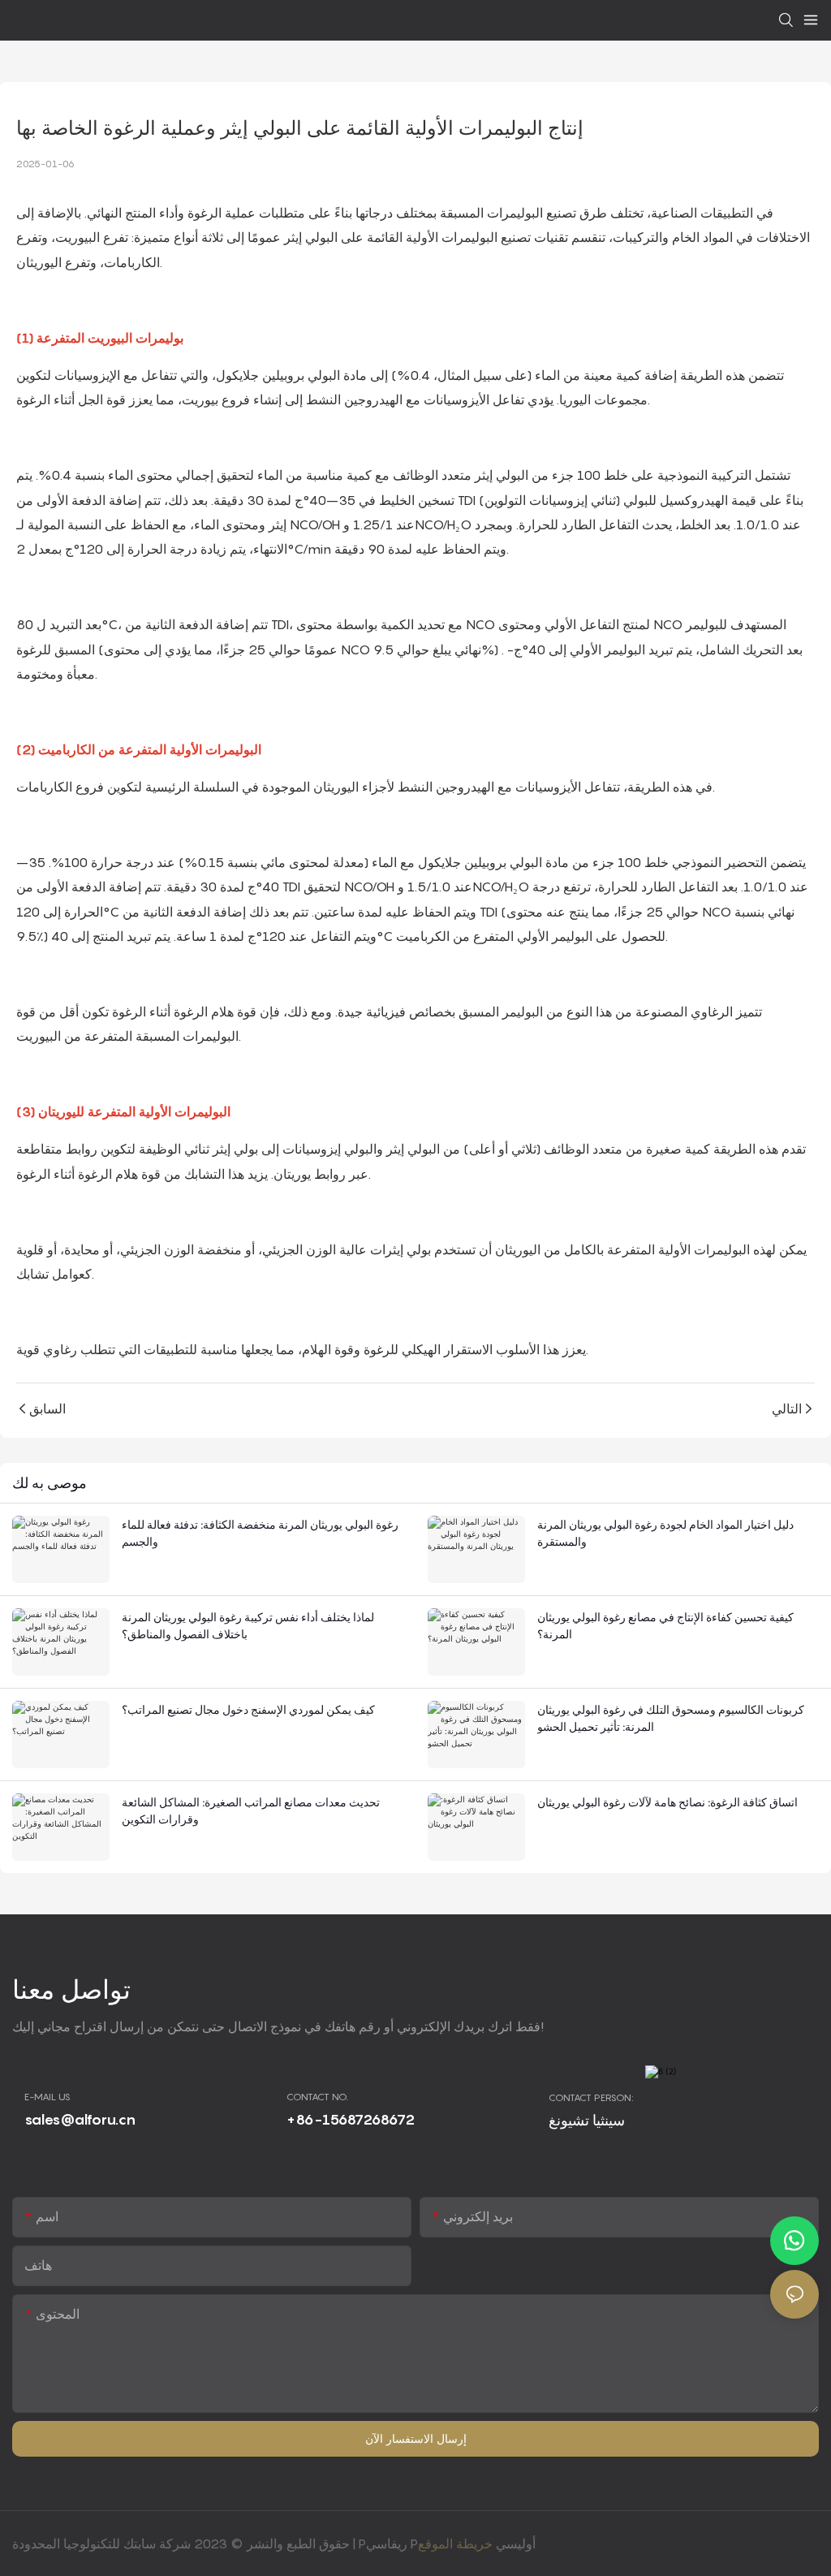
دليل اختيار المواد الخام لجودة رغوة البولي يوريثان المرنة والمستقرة (665, 1533)
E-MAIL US (47, 2097)
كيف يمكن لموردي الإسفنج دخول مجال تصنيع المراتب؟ (248, 1709)
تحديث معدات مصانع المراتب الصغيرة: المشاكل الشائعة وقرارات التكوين (251, 1810)
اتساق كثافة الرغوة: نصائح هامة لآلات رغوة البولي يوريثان (667, 1802)
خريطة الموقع (455, 2544)
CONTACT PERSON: (591, 2097)
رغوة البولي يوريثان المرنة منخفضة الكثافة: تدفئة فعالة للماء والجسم (260, 1533)
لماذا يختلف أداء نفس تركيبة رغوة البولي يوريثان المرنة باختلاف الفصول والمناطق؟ (248, 1625)
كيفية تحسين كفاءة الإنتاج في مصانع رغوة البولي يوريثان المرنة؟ (665, 1625)
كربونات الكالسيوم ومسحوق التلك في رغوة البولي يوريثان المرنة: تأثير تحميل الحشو (671, 1718)
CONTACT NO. (317, 2097)
